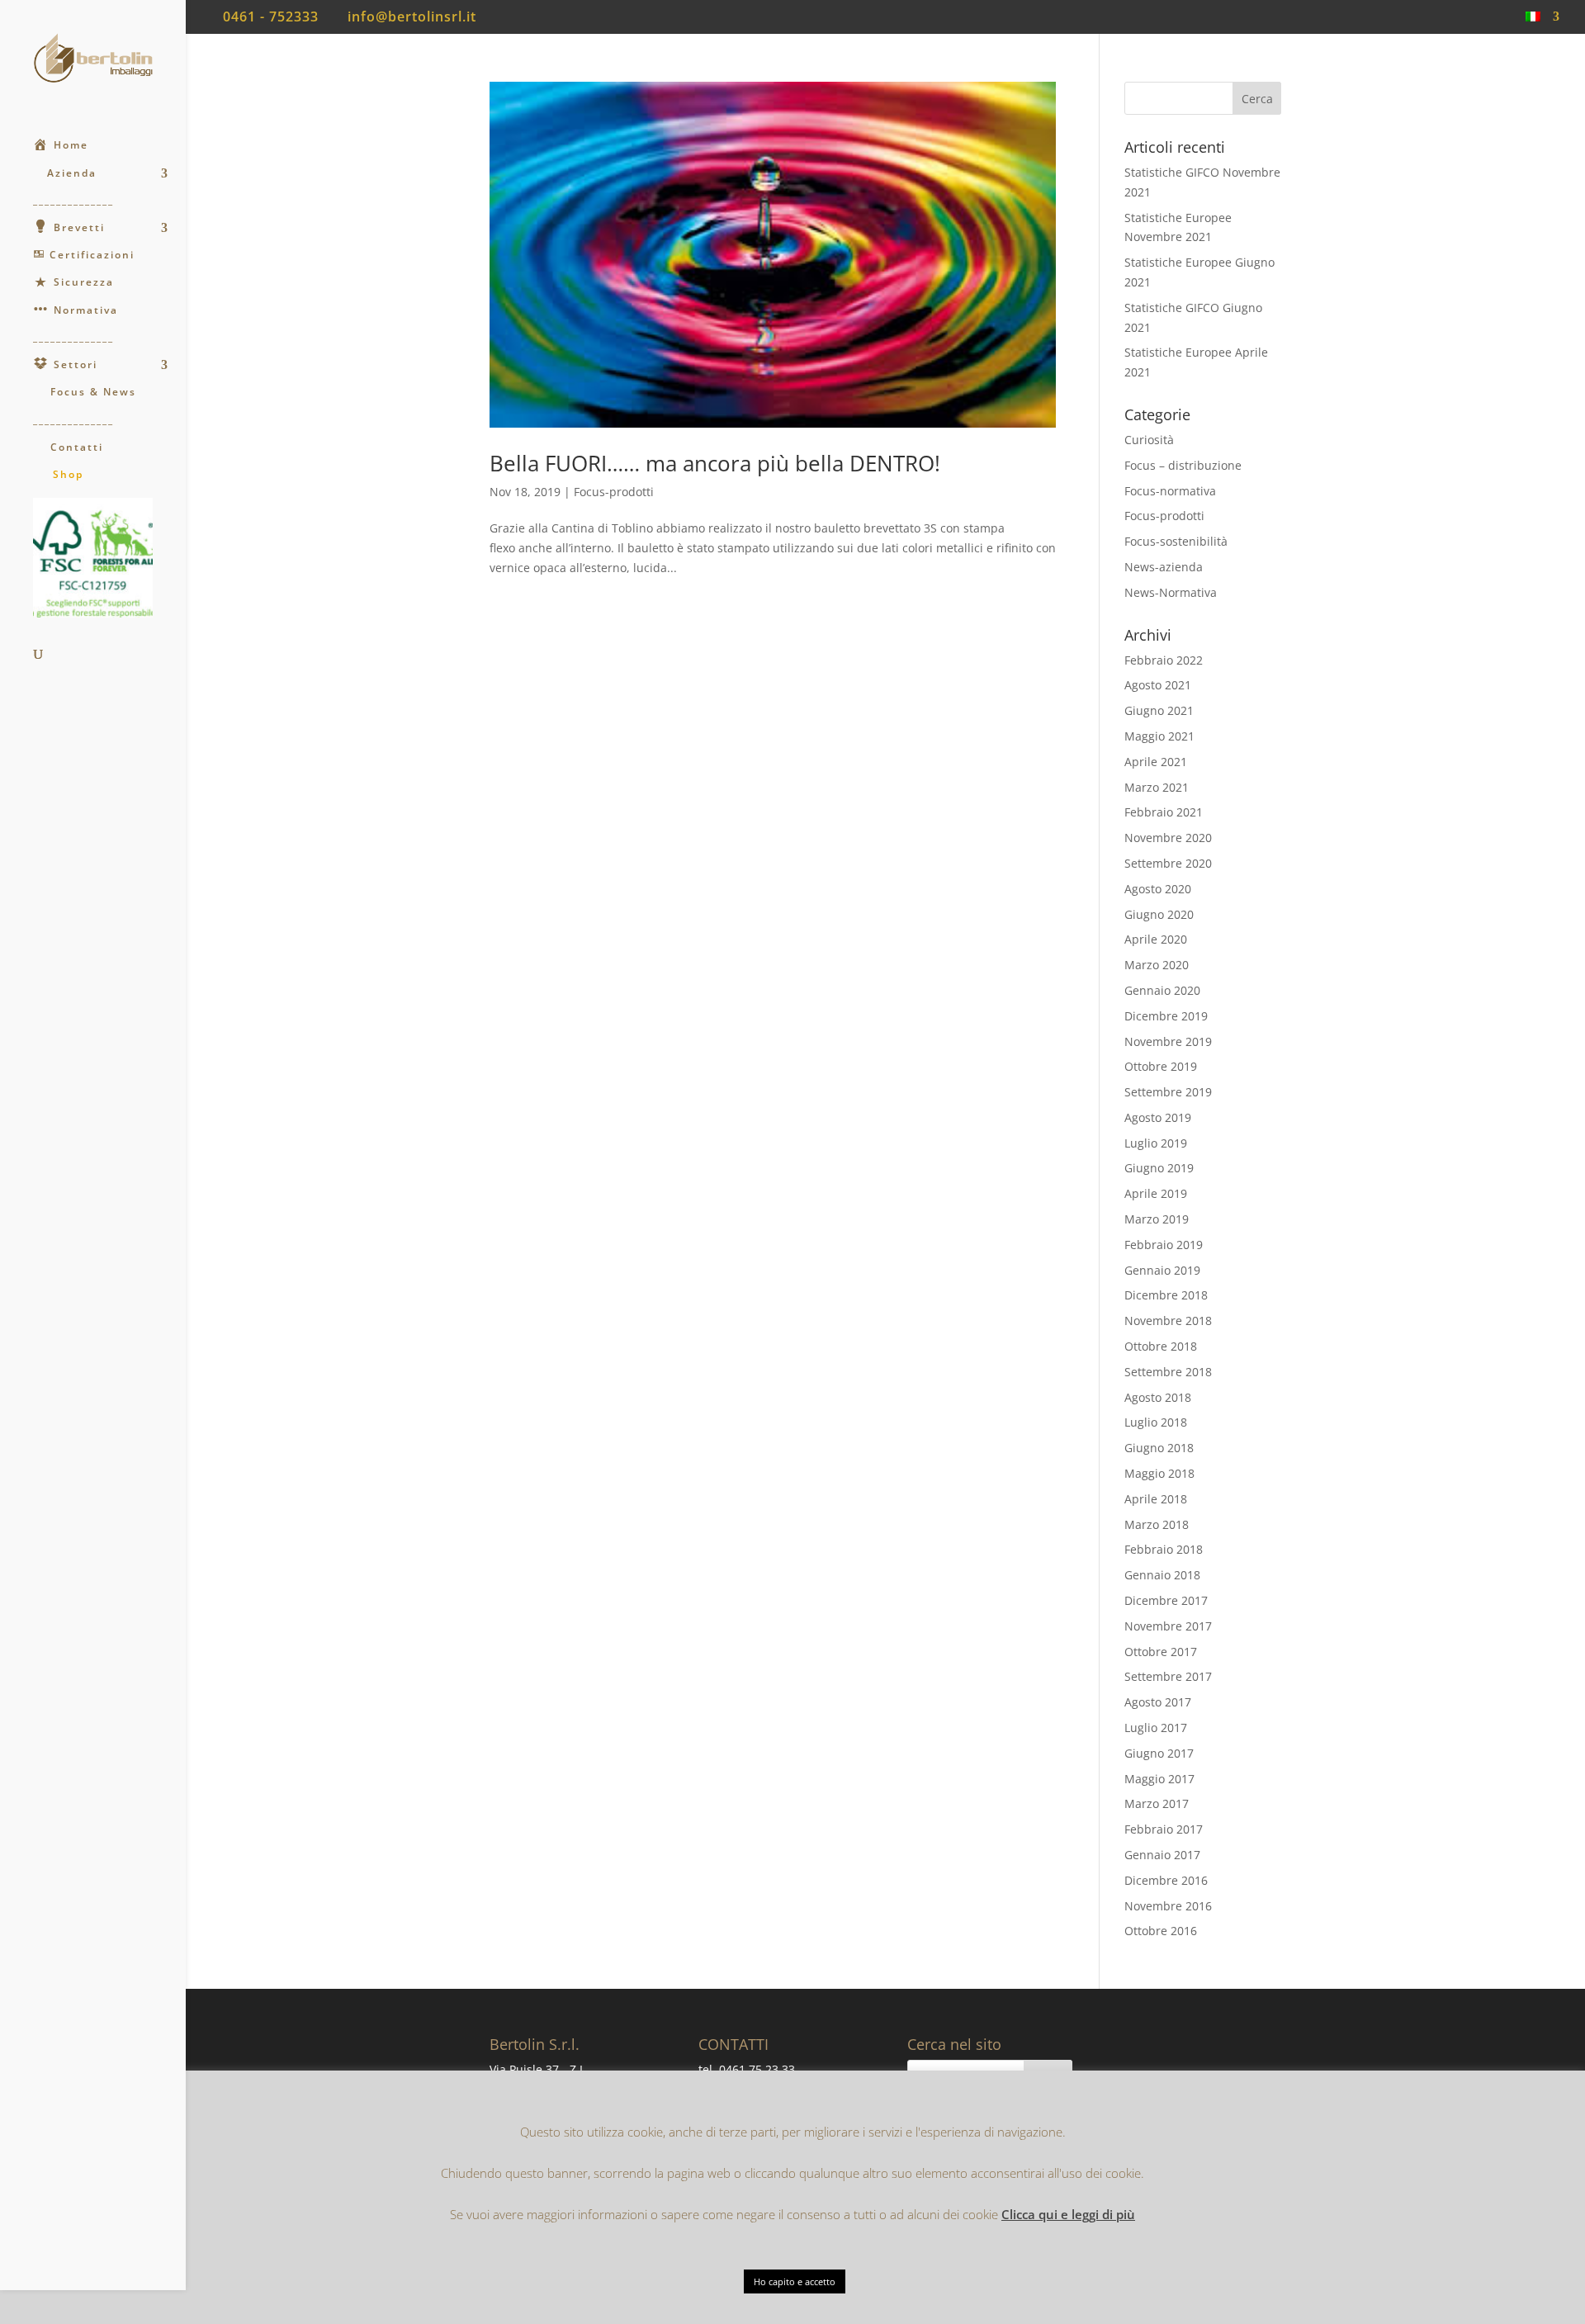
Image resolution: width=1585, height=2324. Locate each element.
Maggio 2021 (1159, 736)
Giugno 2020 (1159, 914)
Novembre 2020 (1168, 838)
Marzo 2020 (1157, 965)
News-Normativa (1171, 592)
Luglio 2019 (1156, 1143)
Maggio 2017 (1159, 1779)
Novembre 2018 (1168, 1321)
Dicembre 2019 (1166, 1016)
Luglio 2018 (1156, 1422)
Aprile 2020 (1156, 939)
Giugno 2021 (1159, 710)
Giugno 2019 (1159, 1168)
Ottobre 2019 (1161, 1066)
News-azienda (1164, 567)
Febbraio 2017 (1164, 1829)
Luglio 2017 (1156, 1728)
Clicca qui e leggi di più (1068, 2214)
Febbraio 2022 (1164, 660)
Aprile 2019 (1156, 1193)
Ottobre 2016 (1161, 1931)
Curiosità (1149, 440)
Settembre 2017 (1168, 1676)
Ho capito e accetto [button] (795, 2281)
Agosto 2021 (1158, 685)
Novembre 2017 (1168, 1626)
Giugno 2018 (1159, 1448)
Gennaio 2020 (1162, 990)
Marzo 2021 (1157, 787)
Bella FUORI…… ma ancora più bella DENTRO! (715, 463)
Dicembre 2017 (1166, 1600)
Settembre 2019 (1168, 1092)
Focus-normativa (1170, 491)
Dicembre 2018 (1166, 1295)
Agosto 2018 (1158, 1397)
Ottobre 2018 (1161, 1346)
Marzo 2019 (1157, 1219)
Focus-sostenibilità (1176, 541)
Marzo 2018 (1157, 1524)
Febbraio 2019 (1164, 1245)
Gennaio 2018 (1162, 1575)
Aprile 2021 (1156, 762)
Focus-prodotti (614, 492)
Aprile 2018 (1156, 1499)
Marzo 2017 (1157, 1803)
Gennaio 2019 (1162, 1270)
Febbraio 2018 (1164, 1549)
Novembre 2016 (1168, 1906)
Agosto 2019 (1158, 1117)
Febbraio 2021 (1164, 812)
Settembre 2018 (1168, 1372)
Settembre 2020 (1168, 863)
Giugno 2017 (1159, 1753)
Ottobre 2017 (1161, 1652)
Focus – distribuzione (1183, 465)
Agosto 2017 (1158, 1702)
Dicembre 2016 (1166, 1880)
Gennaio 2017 (1162, 1855)
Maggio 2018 (1159, 1473)
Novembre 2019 (1168, 1041)
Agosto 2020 (1158, 889)
